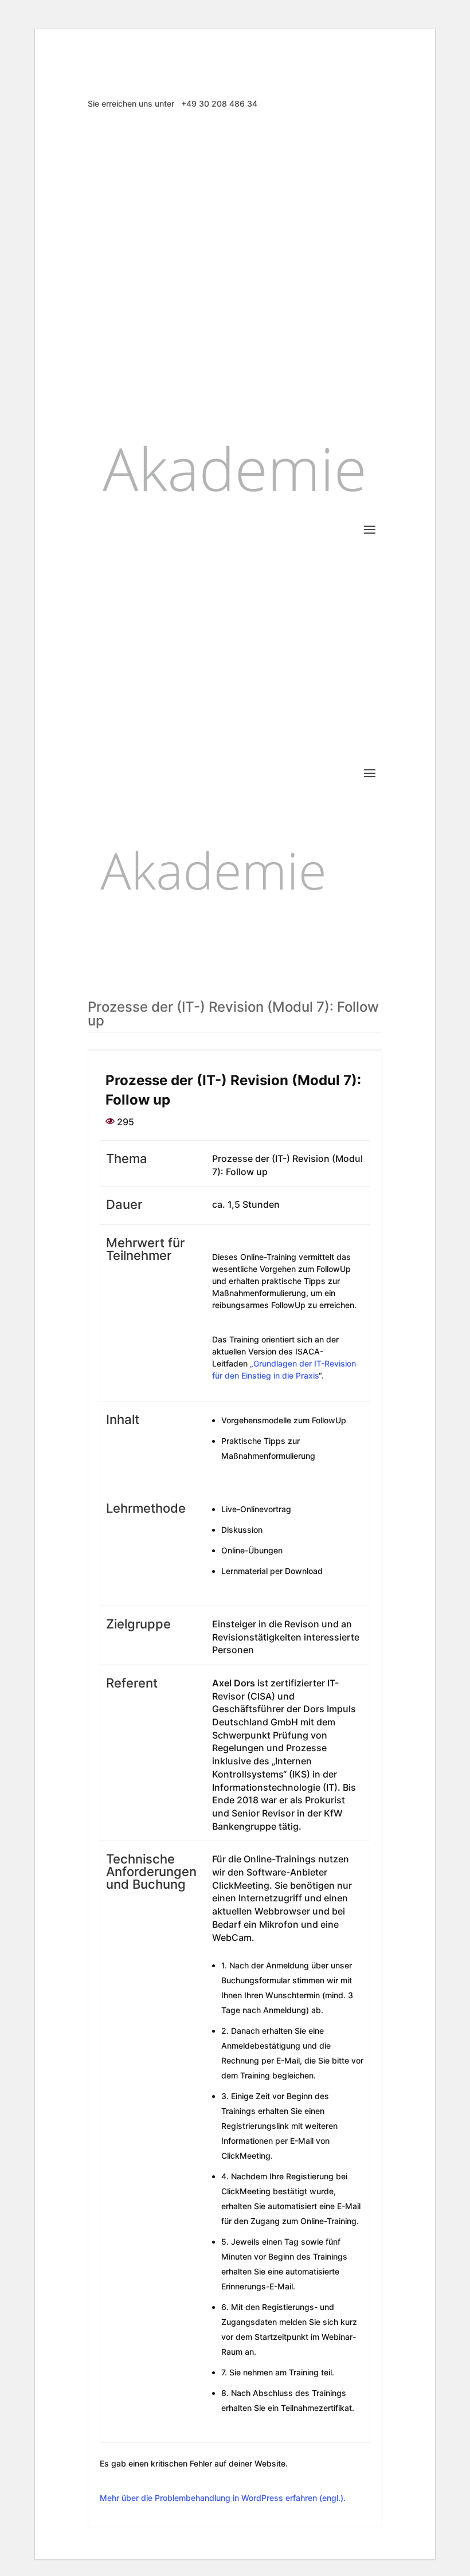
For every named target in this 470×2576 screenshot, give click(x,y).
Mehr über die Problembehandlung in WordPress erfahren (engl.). (223, 2498)
